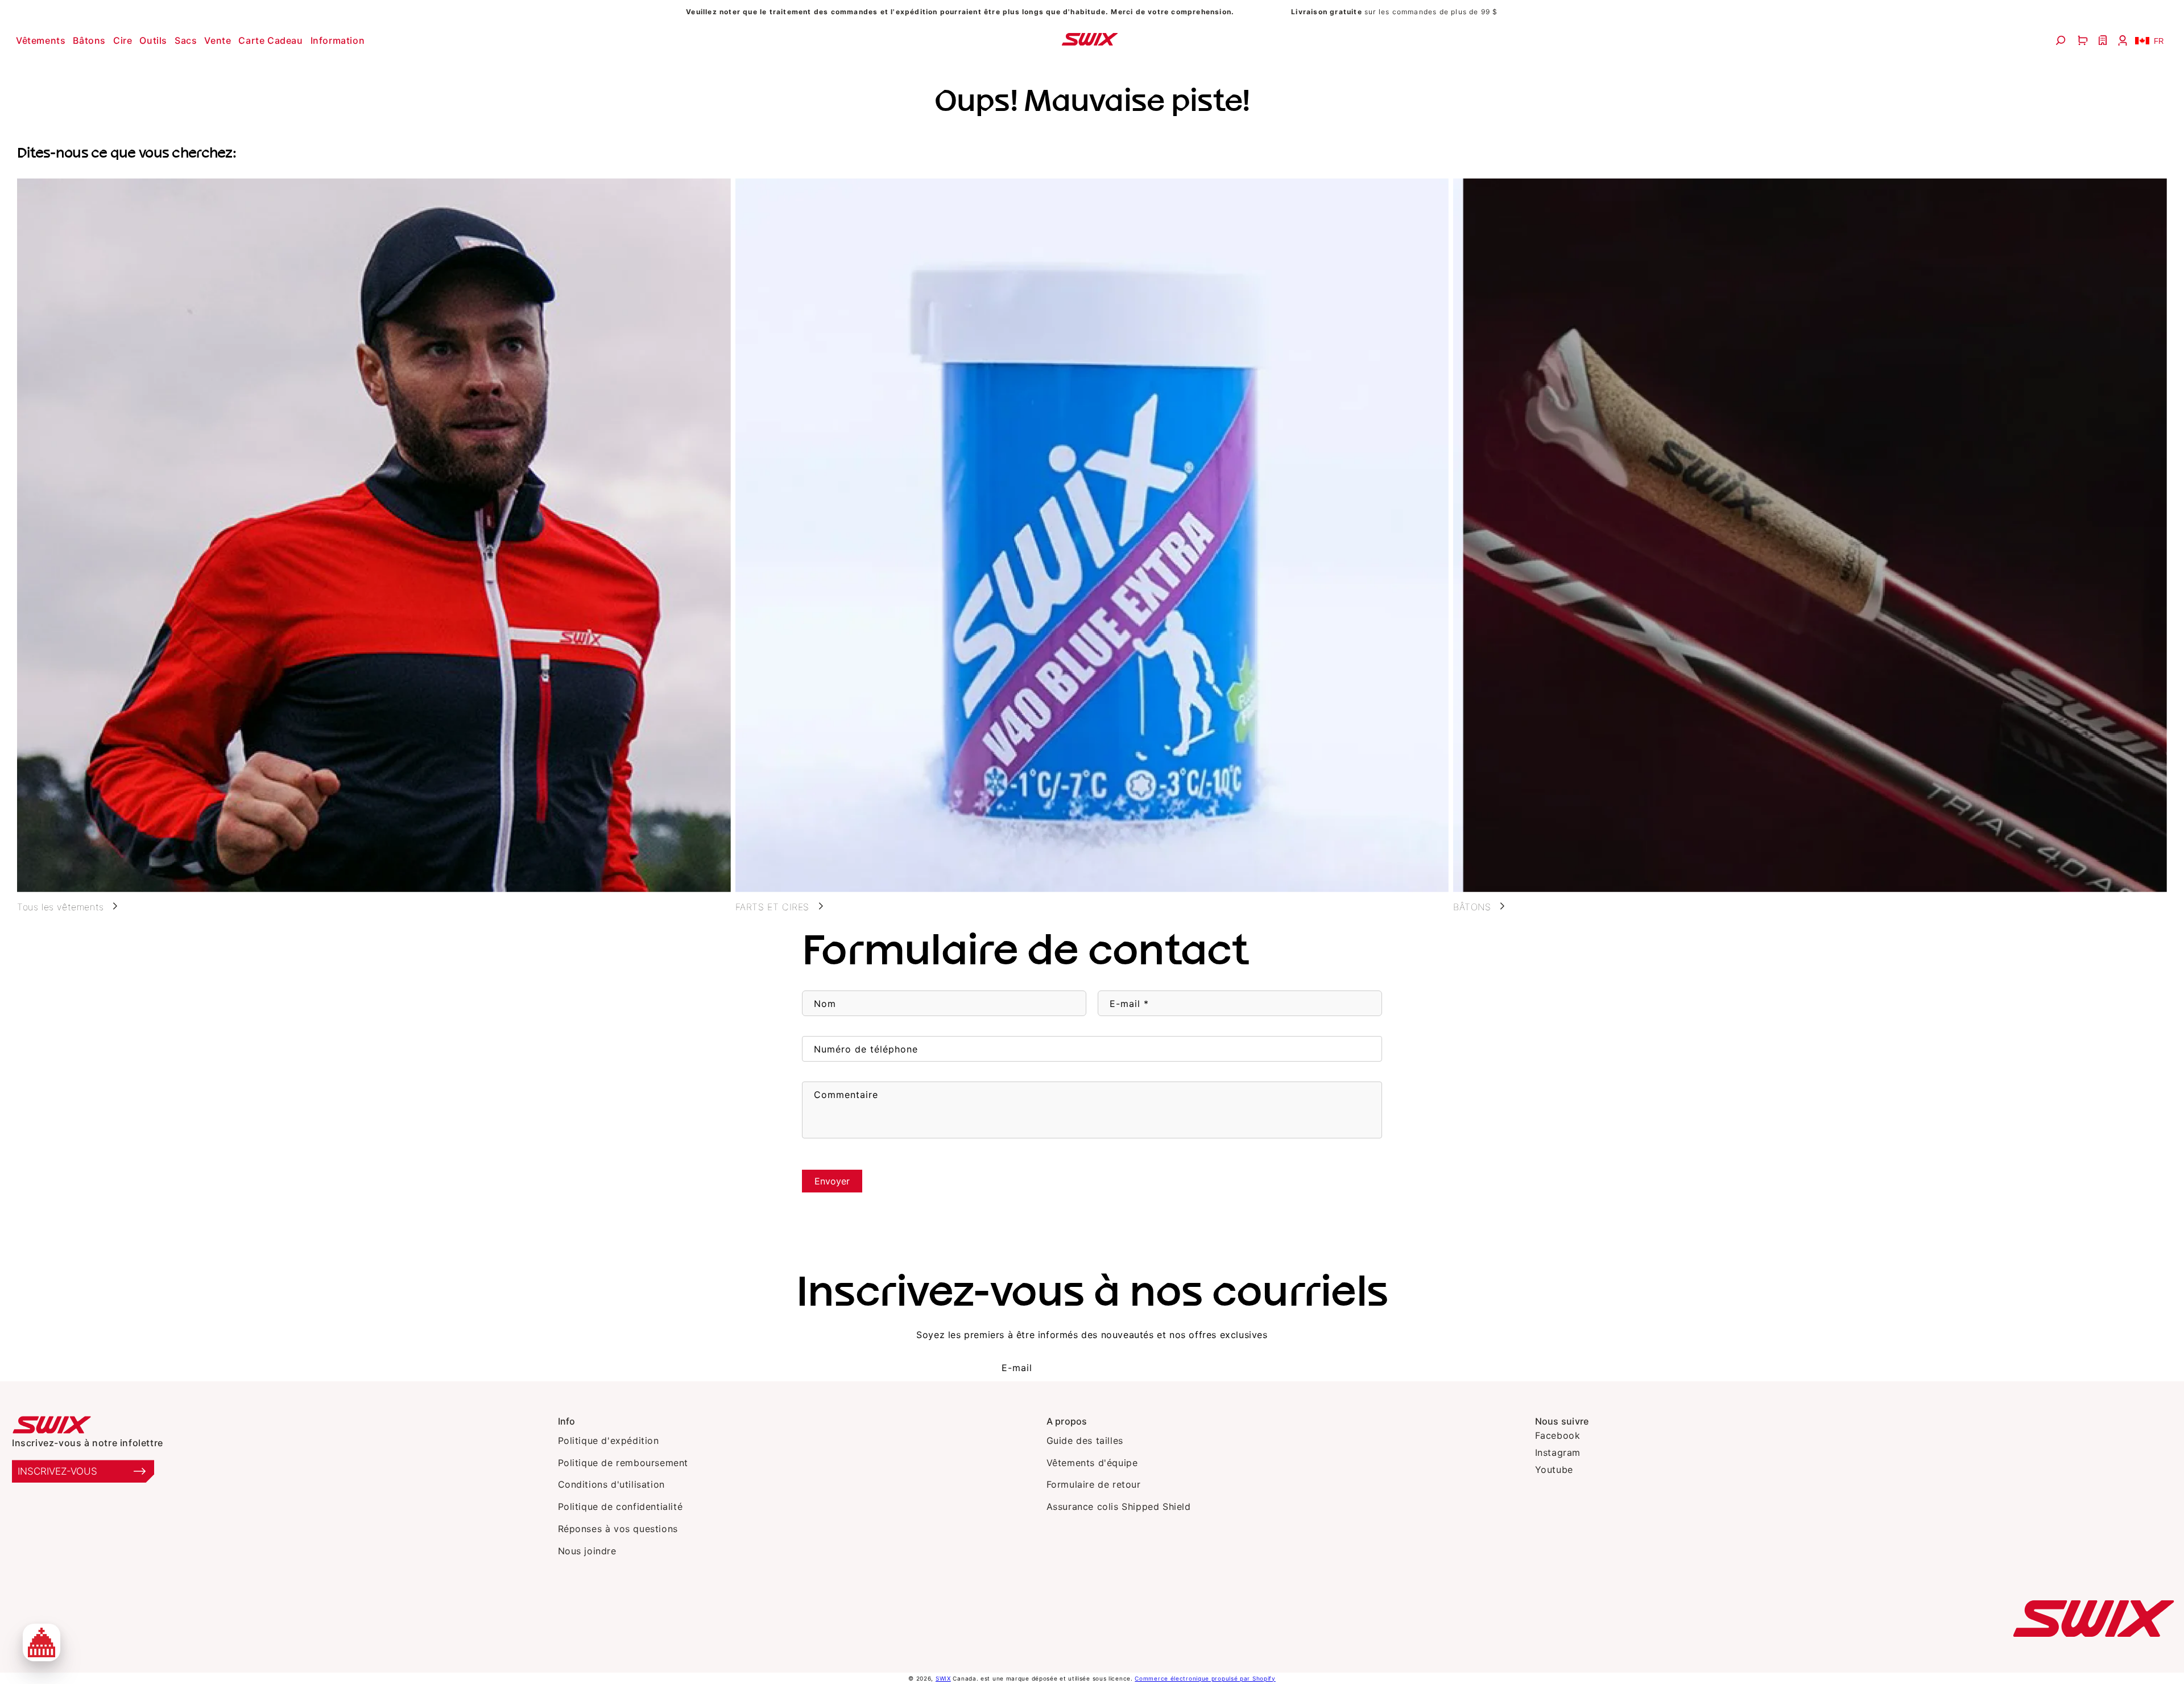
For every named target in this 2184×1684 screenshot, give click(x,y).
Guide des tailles (1085, 1441)
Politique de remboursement (623, 1463)
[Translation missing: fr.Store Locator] (2104, 40)
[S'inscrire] (1160, 1368)
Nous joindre (587, 1551)
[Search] (2062, 40)
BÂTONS (1472, 907)
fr (2159, 41)
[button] (42, 40)
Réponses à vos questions (618, 1529)
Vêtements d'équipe (1092, 1463)
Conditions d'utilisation (611, 1484)
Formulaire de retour (1094, 1484)
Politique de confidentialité (621, 1506)
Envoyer (832, 1181)
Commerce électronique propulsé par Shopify (1205, 1678)
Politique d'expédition (609, 1441)
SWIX (943, 1678)
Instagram (1558, 1452)
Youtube (1554, 1470)
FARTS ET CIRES (772, 907)
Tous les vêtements (61, 907)
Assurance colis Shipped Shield (1119, 1506)
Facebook (1558, 1435)
